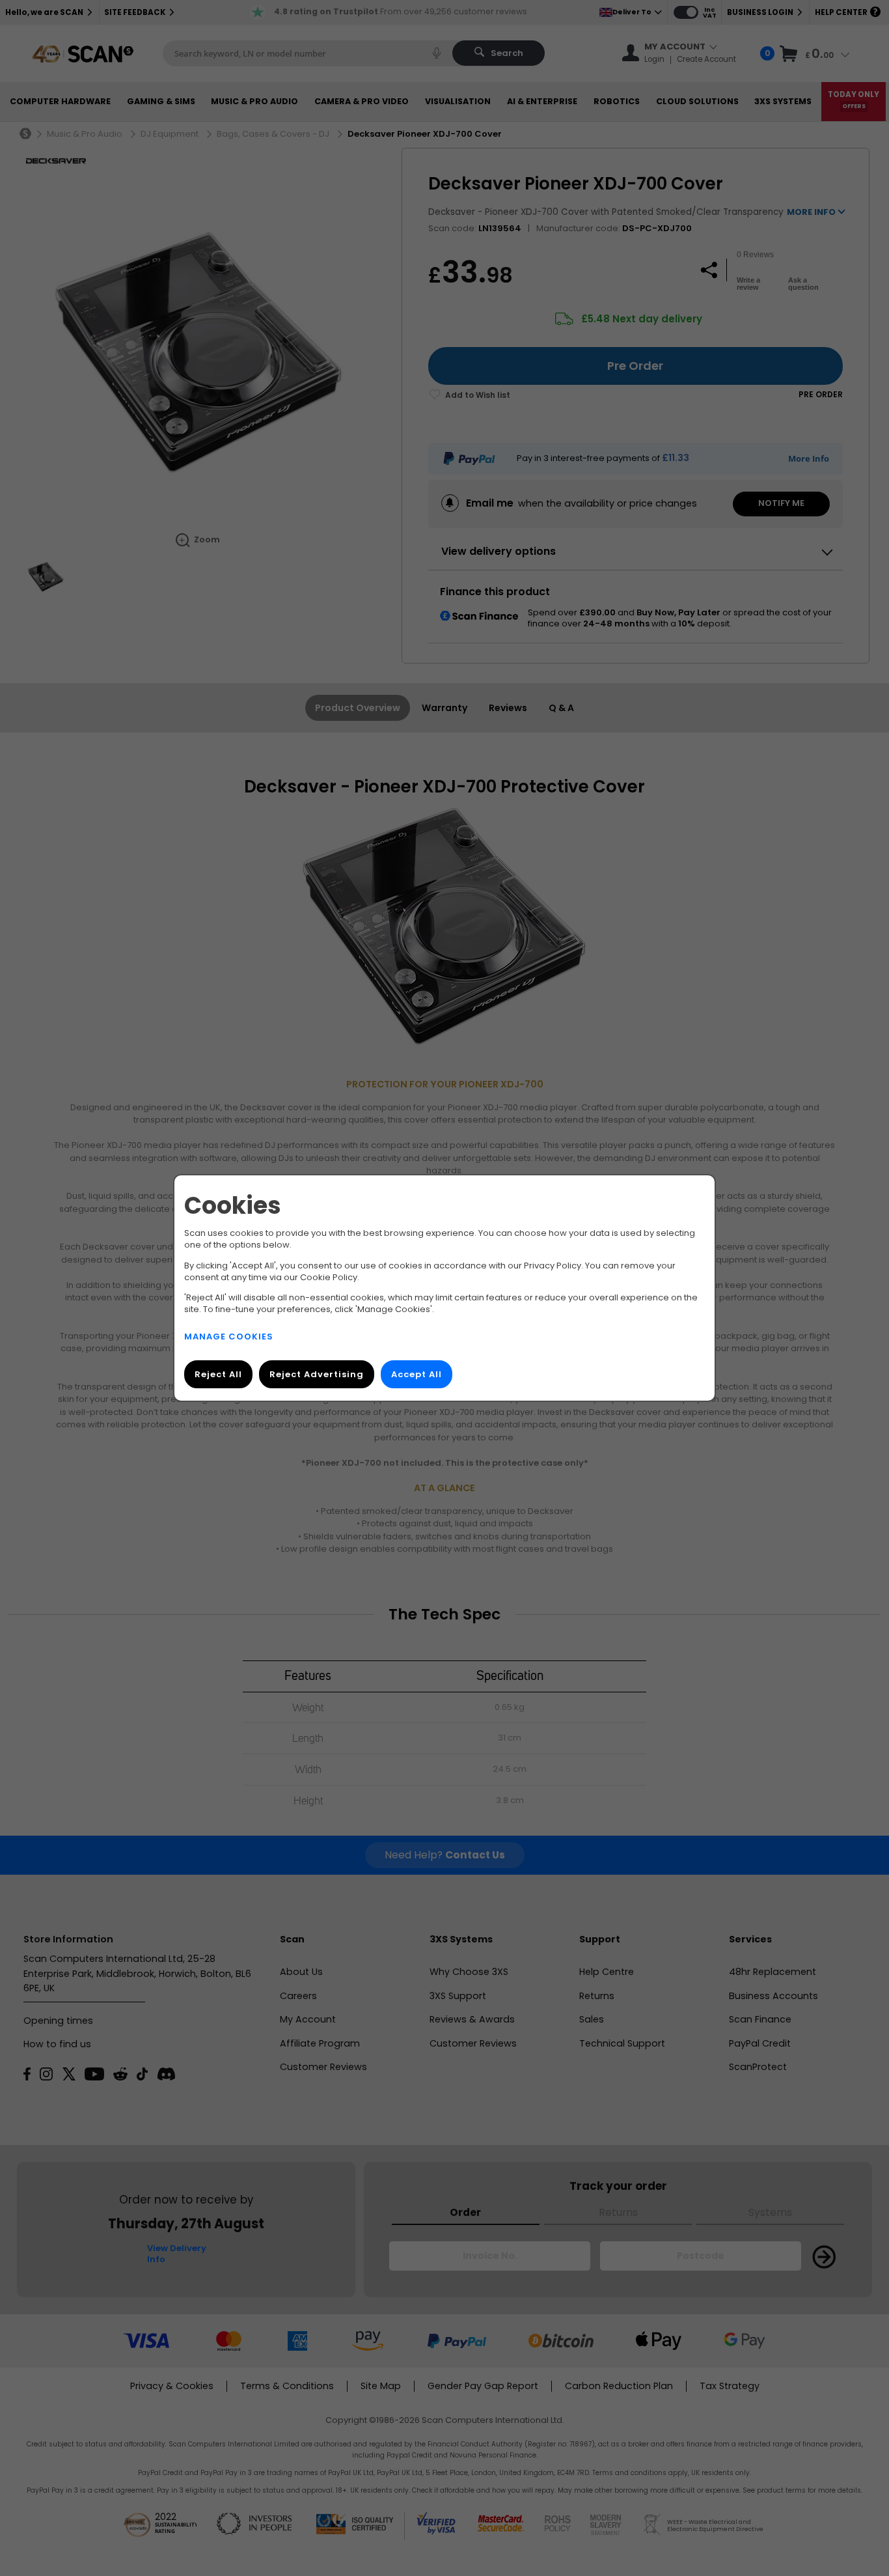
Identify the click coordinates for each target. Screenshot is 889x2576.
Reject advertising (317, 1374)
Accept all (417, 1374)
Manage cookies (229, 1337)
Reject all (218, 1374)
